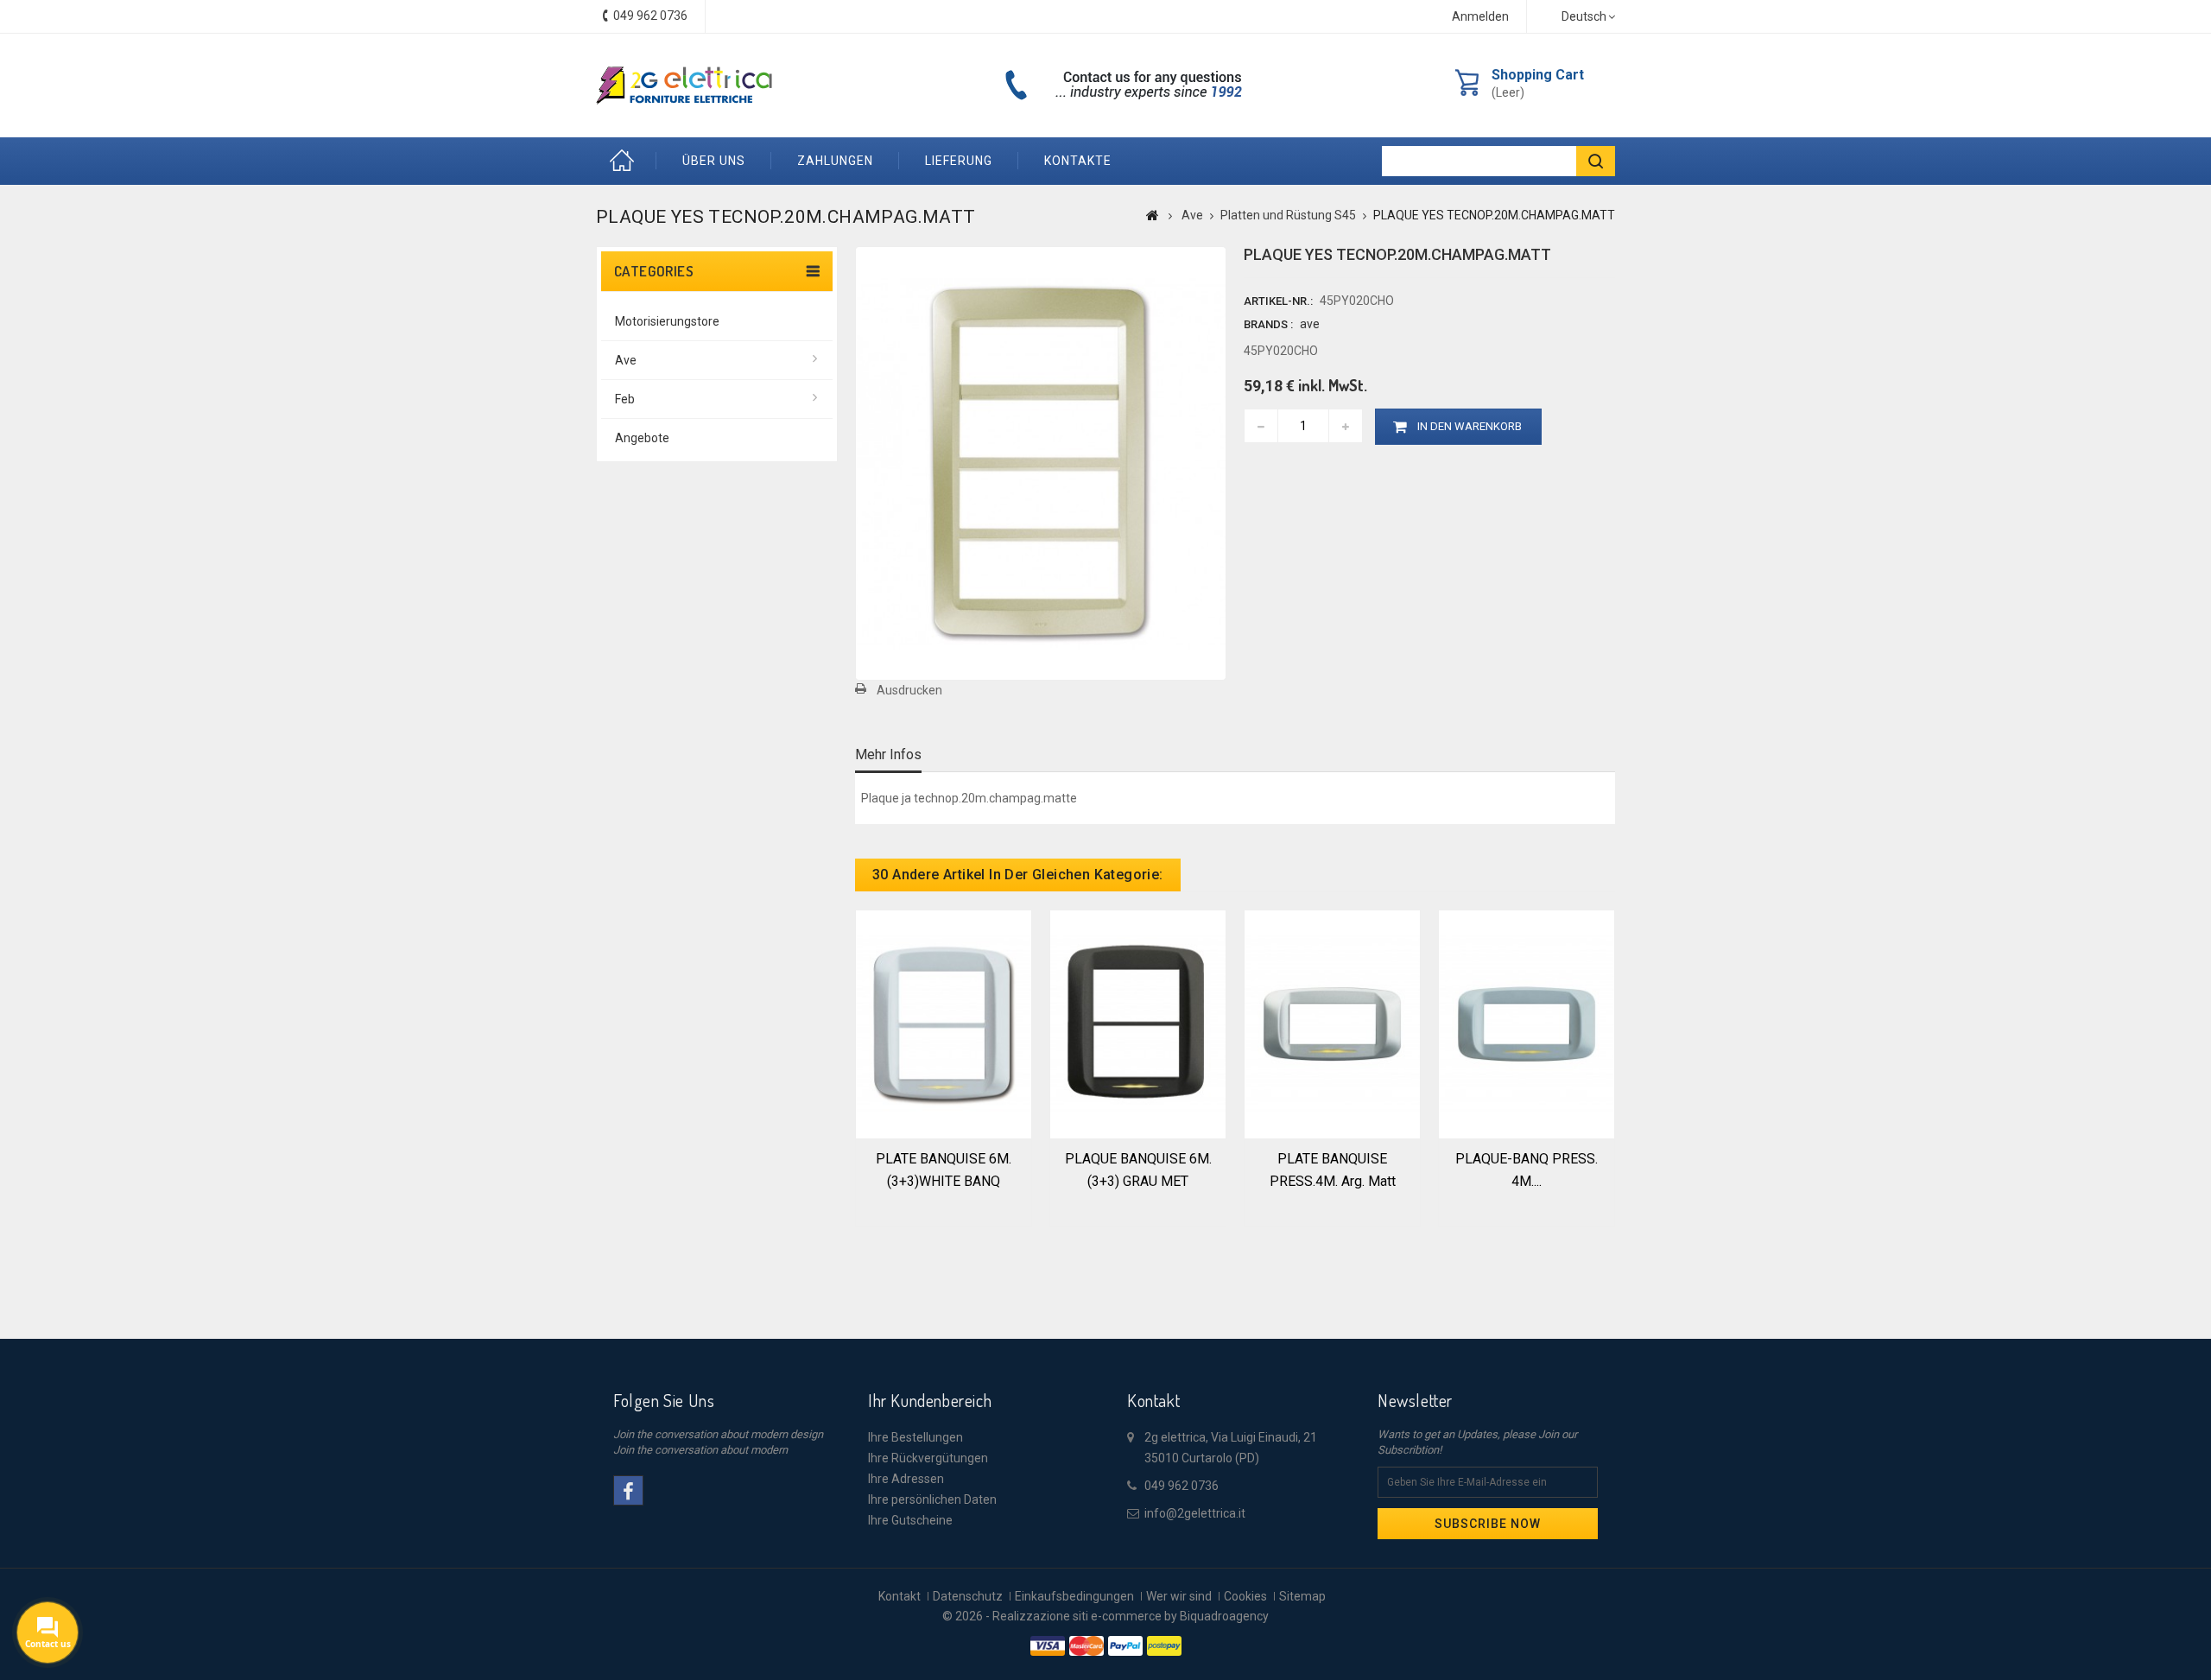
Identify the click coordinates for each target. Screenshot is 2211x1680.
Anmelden (1480, 16)
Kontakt (900, 1596)
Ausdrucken (909, 690)
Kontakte (1078, 161)
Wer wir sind (1179, 1596)
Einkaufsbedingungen (1074, 1596)
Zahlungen (835, 161)
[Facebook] (628, 1490)
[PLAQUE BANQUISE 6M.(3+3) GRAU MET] (1138, 1023)
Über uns (714, 161)
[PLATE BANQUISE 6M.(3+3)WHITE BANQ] (944, 1023)
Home (626, 161)
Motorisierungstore (667, 321)
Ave (626, 360)
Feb (625, 399)
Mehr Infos (888, 754)
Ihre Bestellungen (915, 1437)
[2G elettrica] (684, 86)
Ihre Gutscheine (910, 1520)
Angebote (642, 438)
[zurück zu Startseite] (1153, 215)
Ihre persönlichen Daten (932, 1499)
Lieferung (959, 161)
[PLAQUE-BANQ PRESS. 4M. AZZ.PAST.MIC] (1527, 1023)
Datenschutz (968, 1596)
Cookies (1245, 1596)
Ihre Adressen (906, 1479)
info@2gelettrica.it (1195, 1513)
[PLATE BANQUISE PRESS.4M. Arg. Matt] (1332, 1023)
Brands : (1268, 324)
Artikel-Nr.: (1278, 301)
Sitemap (1302, 1596)
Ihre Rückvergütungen (928, 1458)
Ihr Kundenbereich (930, 1400)
